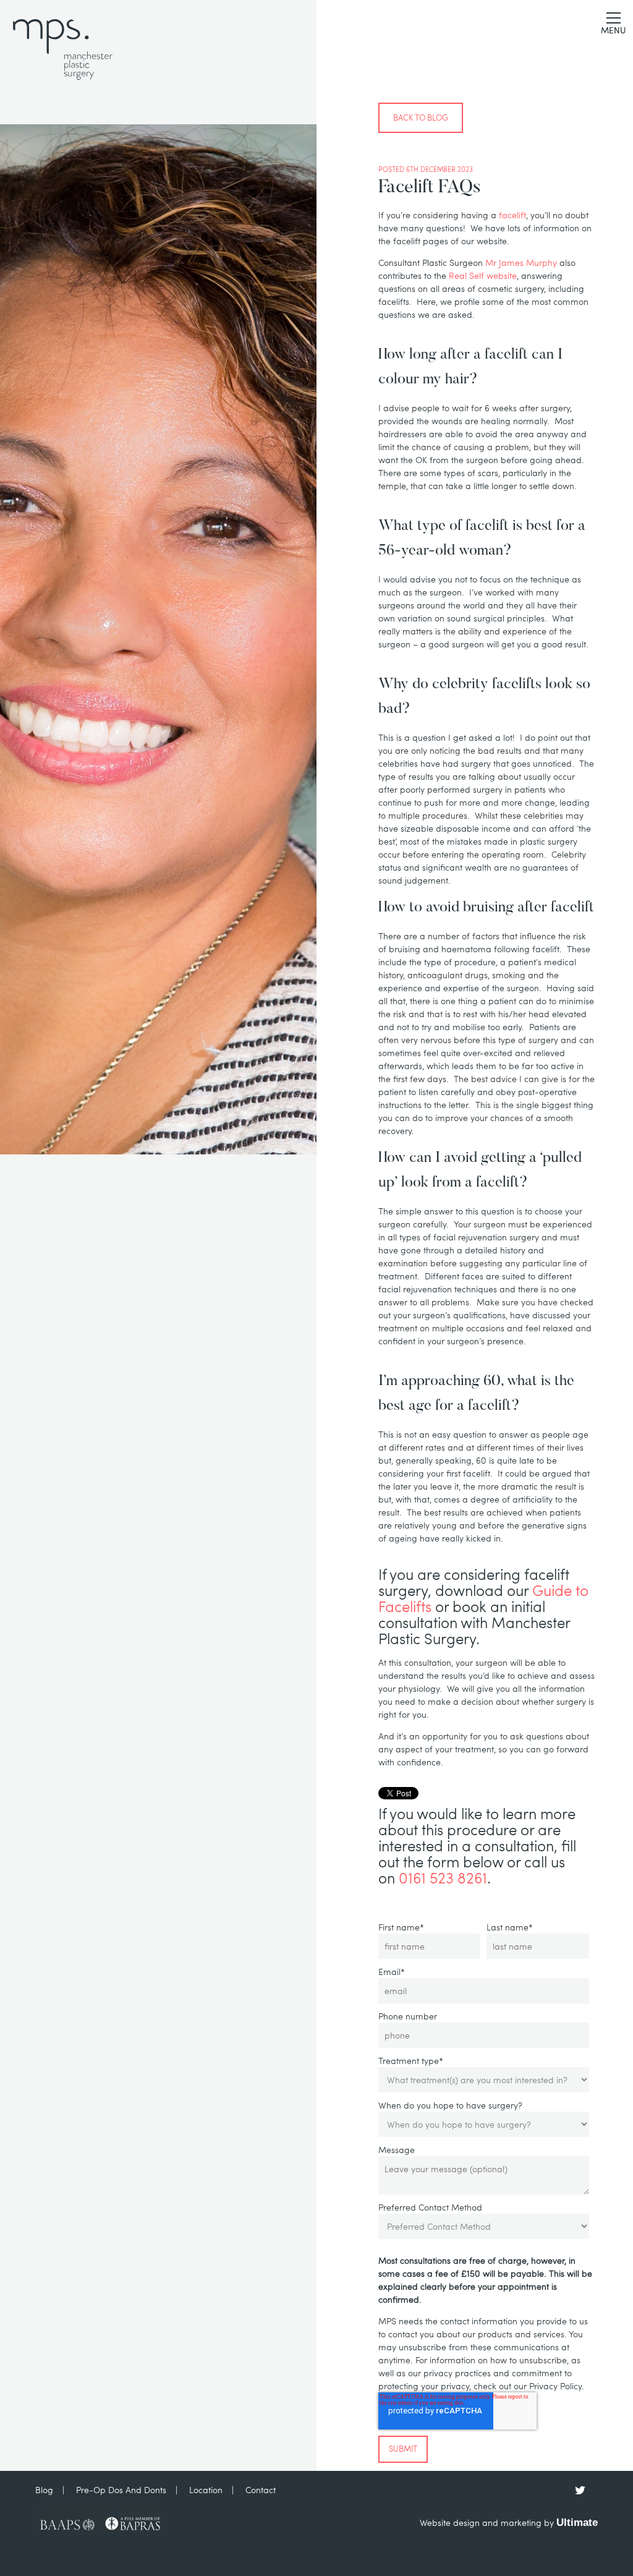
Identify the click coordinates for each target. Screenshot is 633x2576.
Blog (44, 2490)
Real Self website (483, 275)
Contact (261, 2490)
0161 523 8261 (443, 1878)
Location (206, 2490)
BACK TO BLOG (421, 117)
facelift (512, 215)
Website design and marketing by (509, 2523)
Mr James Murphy (521, 262)
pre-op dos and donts (121, 2490)
